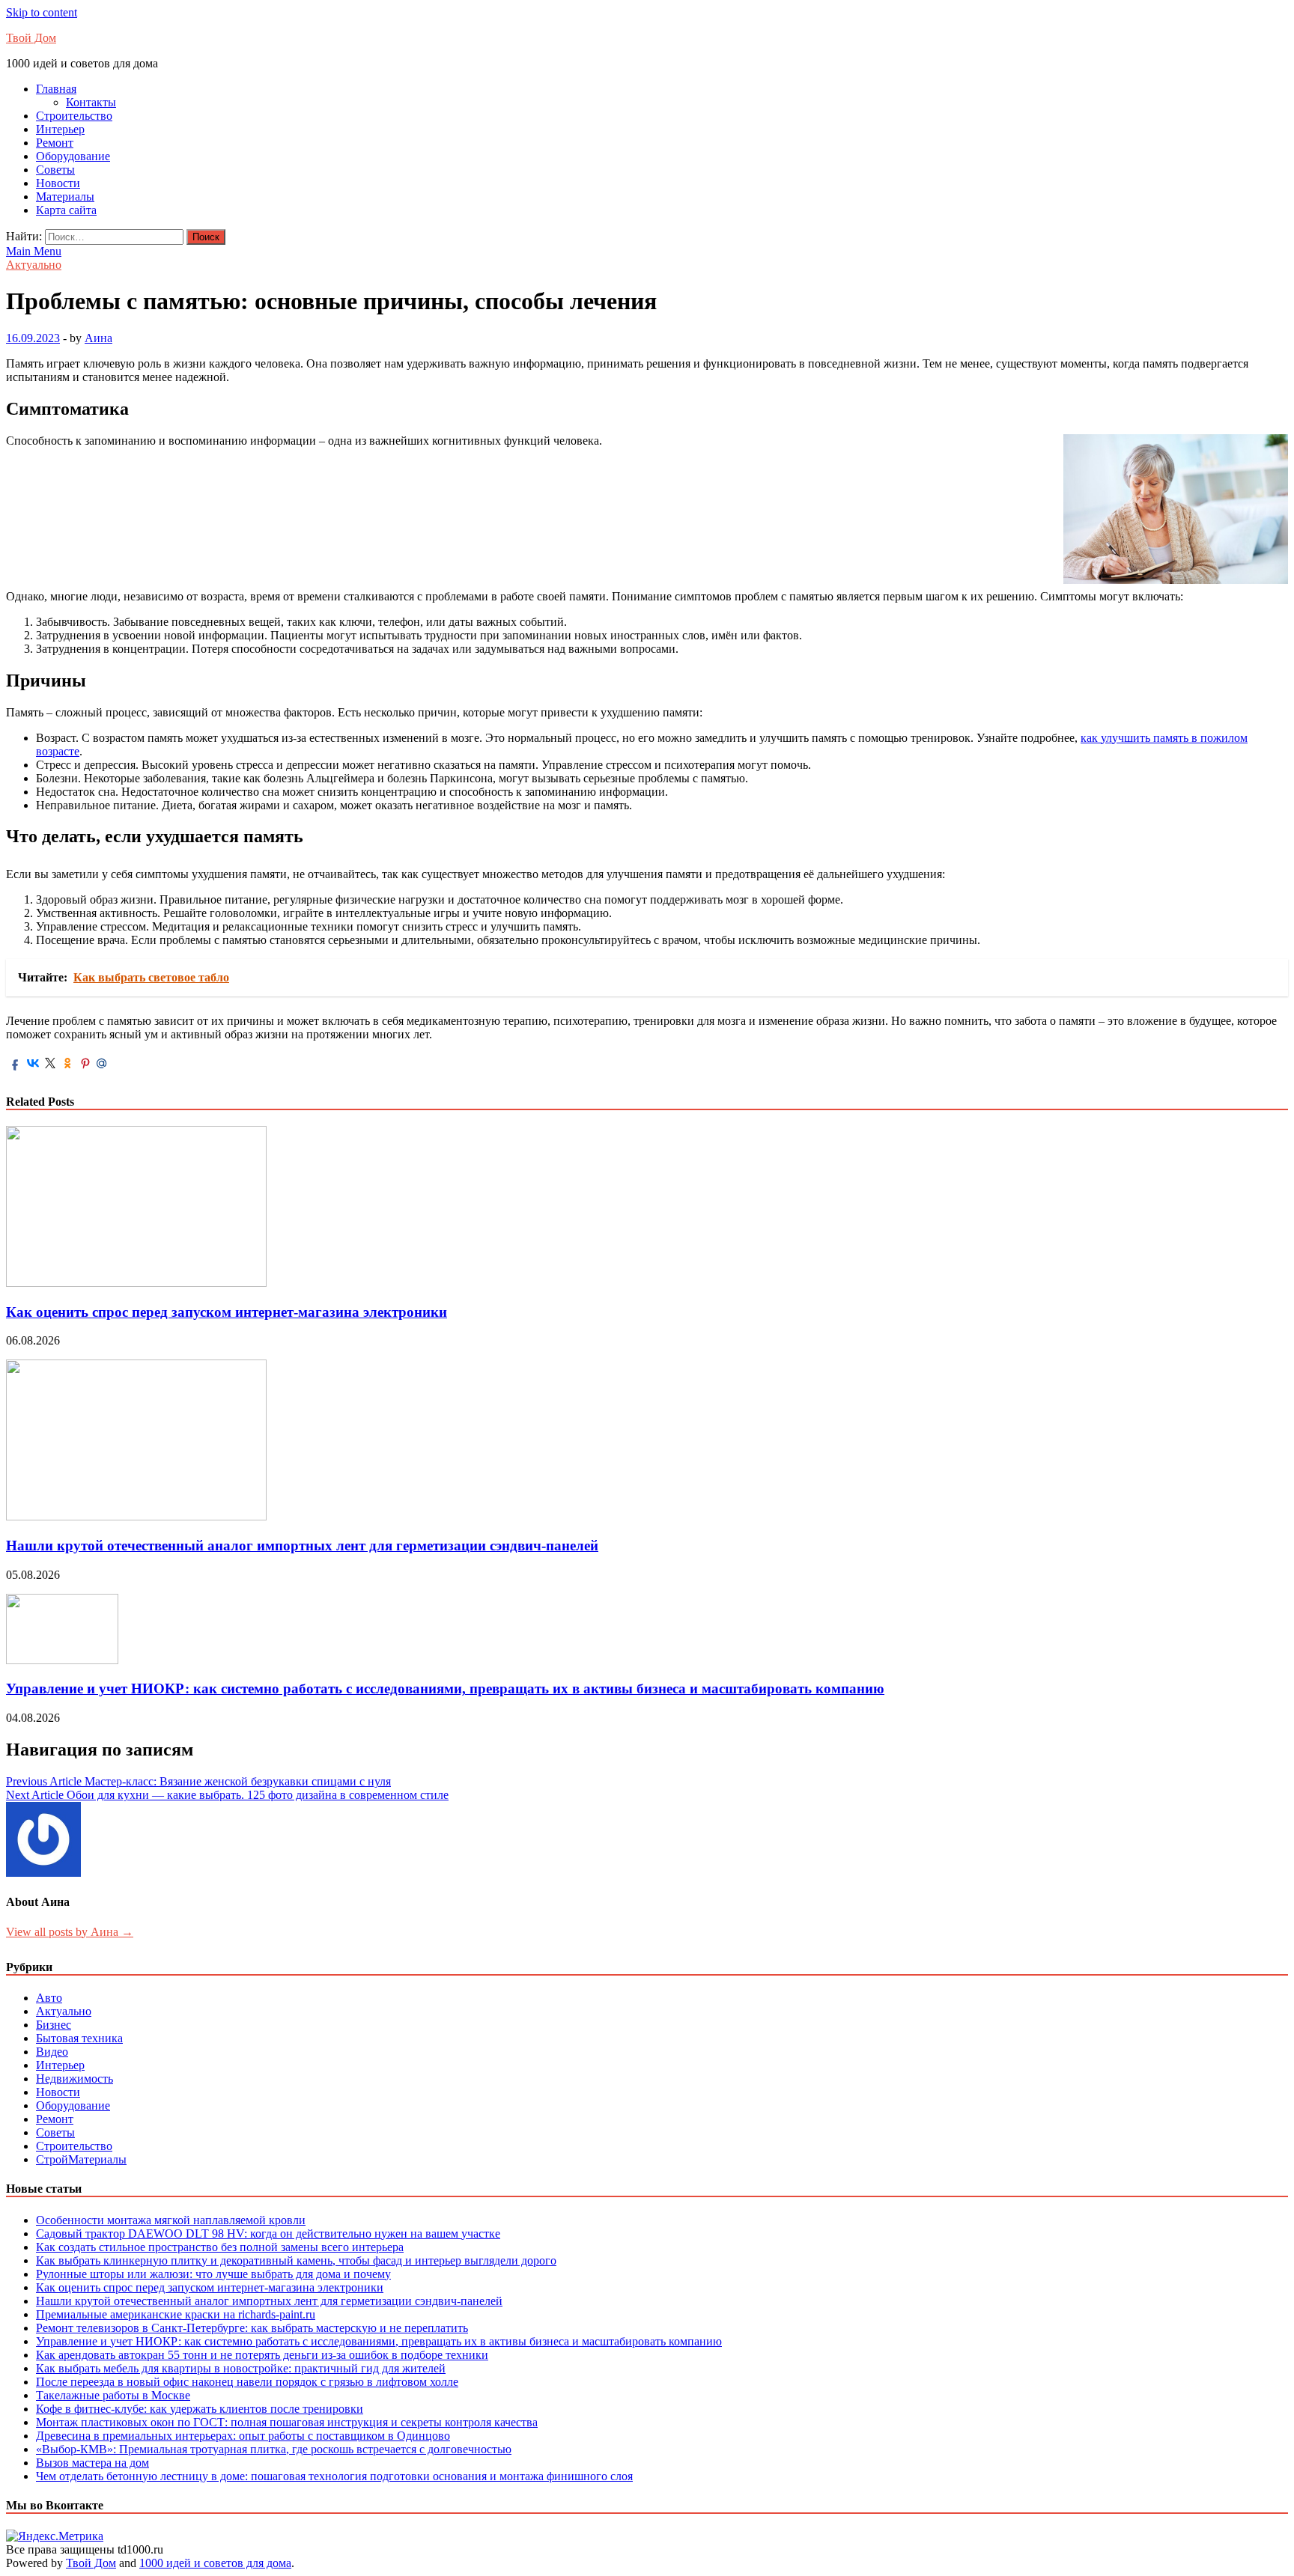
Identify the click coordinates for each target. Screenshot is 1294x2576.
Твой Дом (31, 38)
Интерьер (60, 129)
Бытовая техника (79, 2038)
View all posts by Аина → (70, 1932)
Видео (52, 2052)
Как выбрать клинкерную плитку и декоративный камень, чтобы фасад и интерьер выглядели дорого (296, 2260)
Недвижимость (75, 2079)
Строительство (74, 116)
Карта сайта (66, 210)
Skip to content (42, 12)
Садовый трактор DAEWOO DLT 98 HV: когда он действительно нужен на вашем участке (268, 2234)
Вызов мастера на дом (92, 2463)
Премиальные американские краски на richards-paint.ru (176, 2314)
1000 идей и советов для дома (215, 2563)
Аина (98, 338)
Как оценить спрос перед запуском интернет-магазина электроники (227, 1312)
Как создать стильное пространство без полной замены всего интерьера (220, 2247)
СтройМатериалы (81, 2159)
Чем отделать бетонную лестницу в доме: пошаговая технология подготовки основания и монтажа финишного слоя (334, 2476)
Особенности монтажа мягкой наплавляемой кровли (171, 2220)
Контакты (91, 102)
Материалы (65, 197)
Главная (56, 89)
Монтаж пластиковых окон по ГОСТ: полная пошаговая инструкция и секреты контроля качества (287, 2422)
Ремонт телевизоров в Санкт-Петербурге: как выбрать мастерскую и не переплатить (252, 2328)
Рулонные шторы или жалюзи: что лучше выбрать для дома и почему (213, 2274)
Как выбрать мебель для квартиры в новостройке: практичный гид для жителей (241, 2368)
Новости (58, 183)
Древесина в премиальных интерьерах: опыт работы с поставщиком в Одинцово (243, 2436)
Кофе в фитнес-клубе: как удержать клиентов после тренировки (200, 2409)
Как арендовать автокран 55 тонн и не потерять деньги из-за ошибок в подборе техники (262, 2355)
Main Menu (34, 251)
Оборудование (73, 156)
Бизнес (54, 2025)
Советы (55, 170)
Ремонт (55, 143)
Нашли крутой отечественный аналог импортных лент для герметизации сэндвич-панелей (302, 1546)
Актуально (34, 265)
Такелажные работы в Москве (113, 2395)
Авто (49, 1998)
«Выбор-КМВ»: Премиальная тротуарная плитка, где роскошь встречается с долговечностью (274, 2449)
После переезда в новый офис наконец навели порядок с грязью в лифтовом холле (247, 2382)
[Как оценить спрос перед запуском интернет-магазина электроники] (136, 1283)
